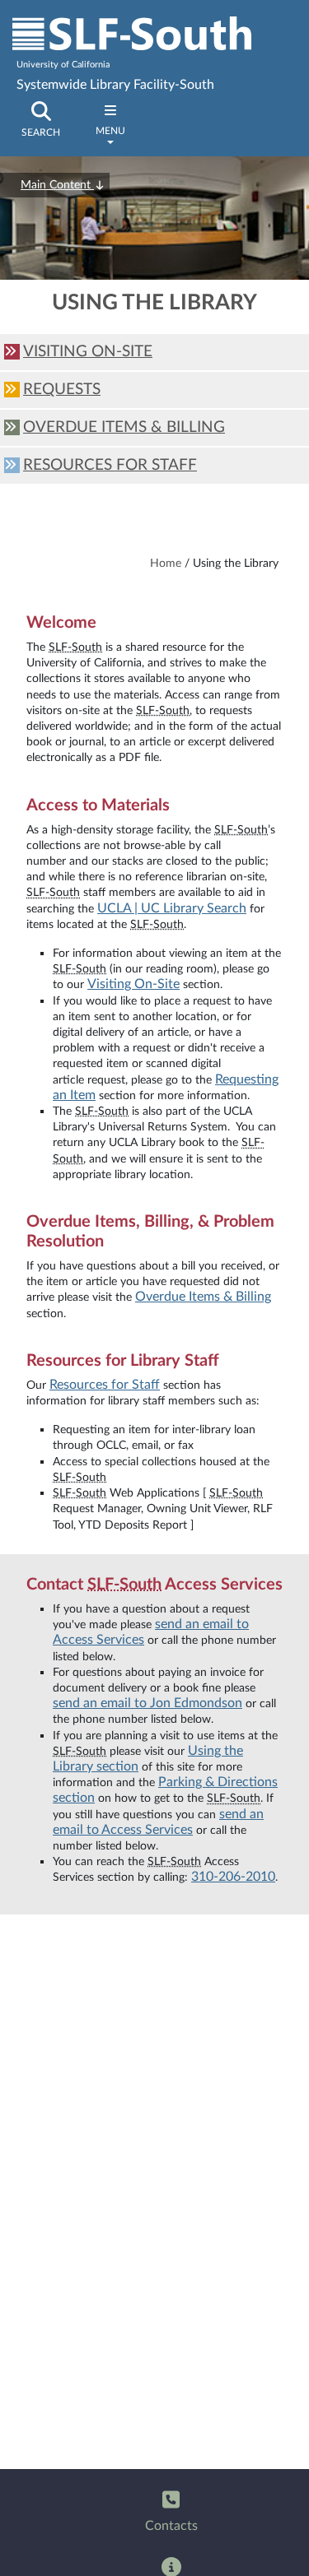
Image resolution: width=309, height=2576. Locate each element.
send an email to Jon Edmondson (147, 1703)
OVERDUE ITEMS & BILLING (124, 427)
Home (166, 563)
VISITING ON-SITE (88, 352)
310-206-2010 (233, 1877)
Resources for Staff (105, 1385)
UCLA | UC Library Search (172, 908)
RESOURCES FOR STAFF (110, 465)
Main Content (57, 185)
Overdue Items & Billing (203, 1297)
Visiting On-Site (133, 984)
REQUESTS (62, 390)
